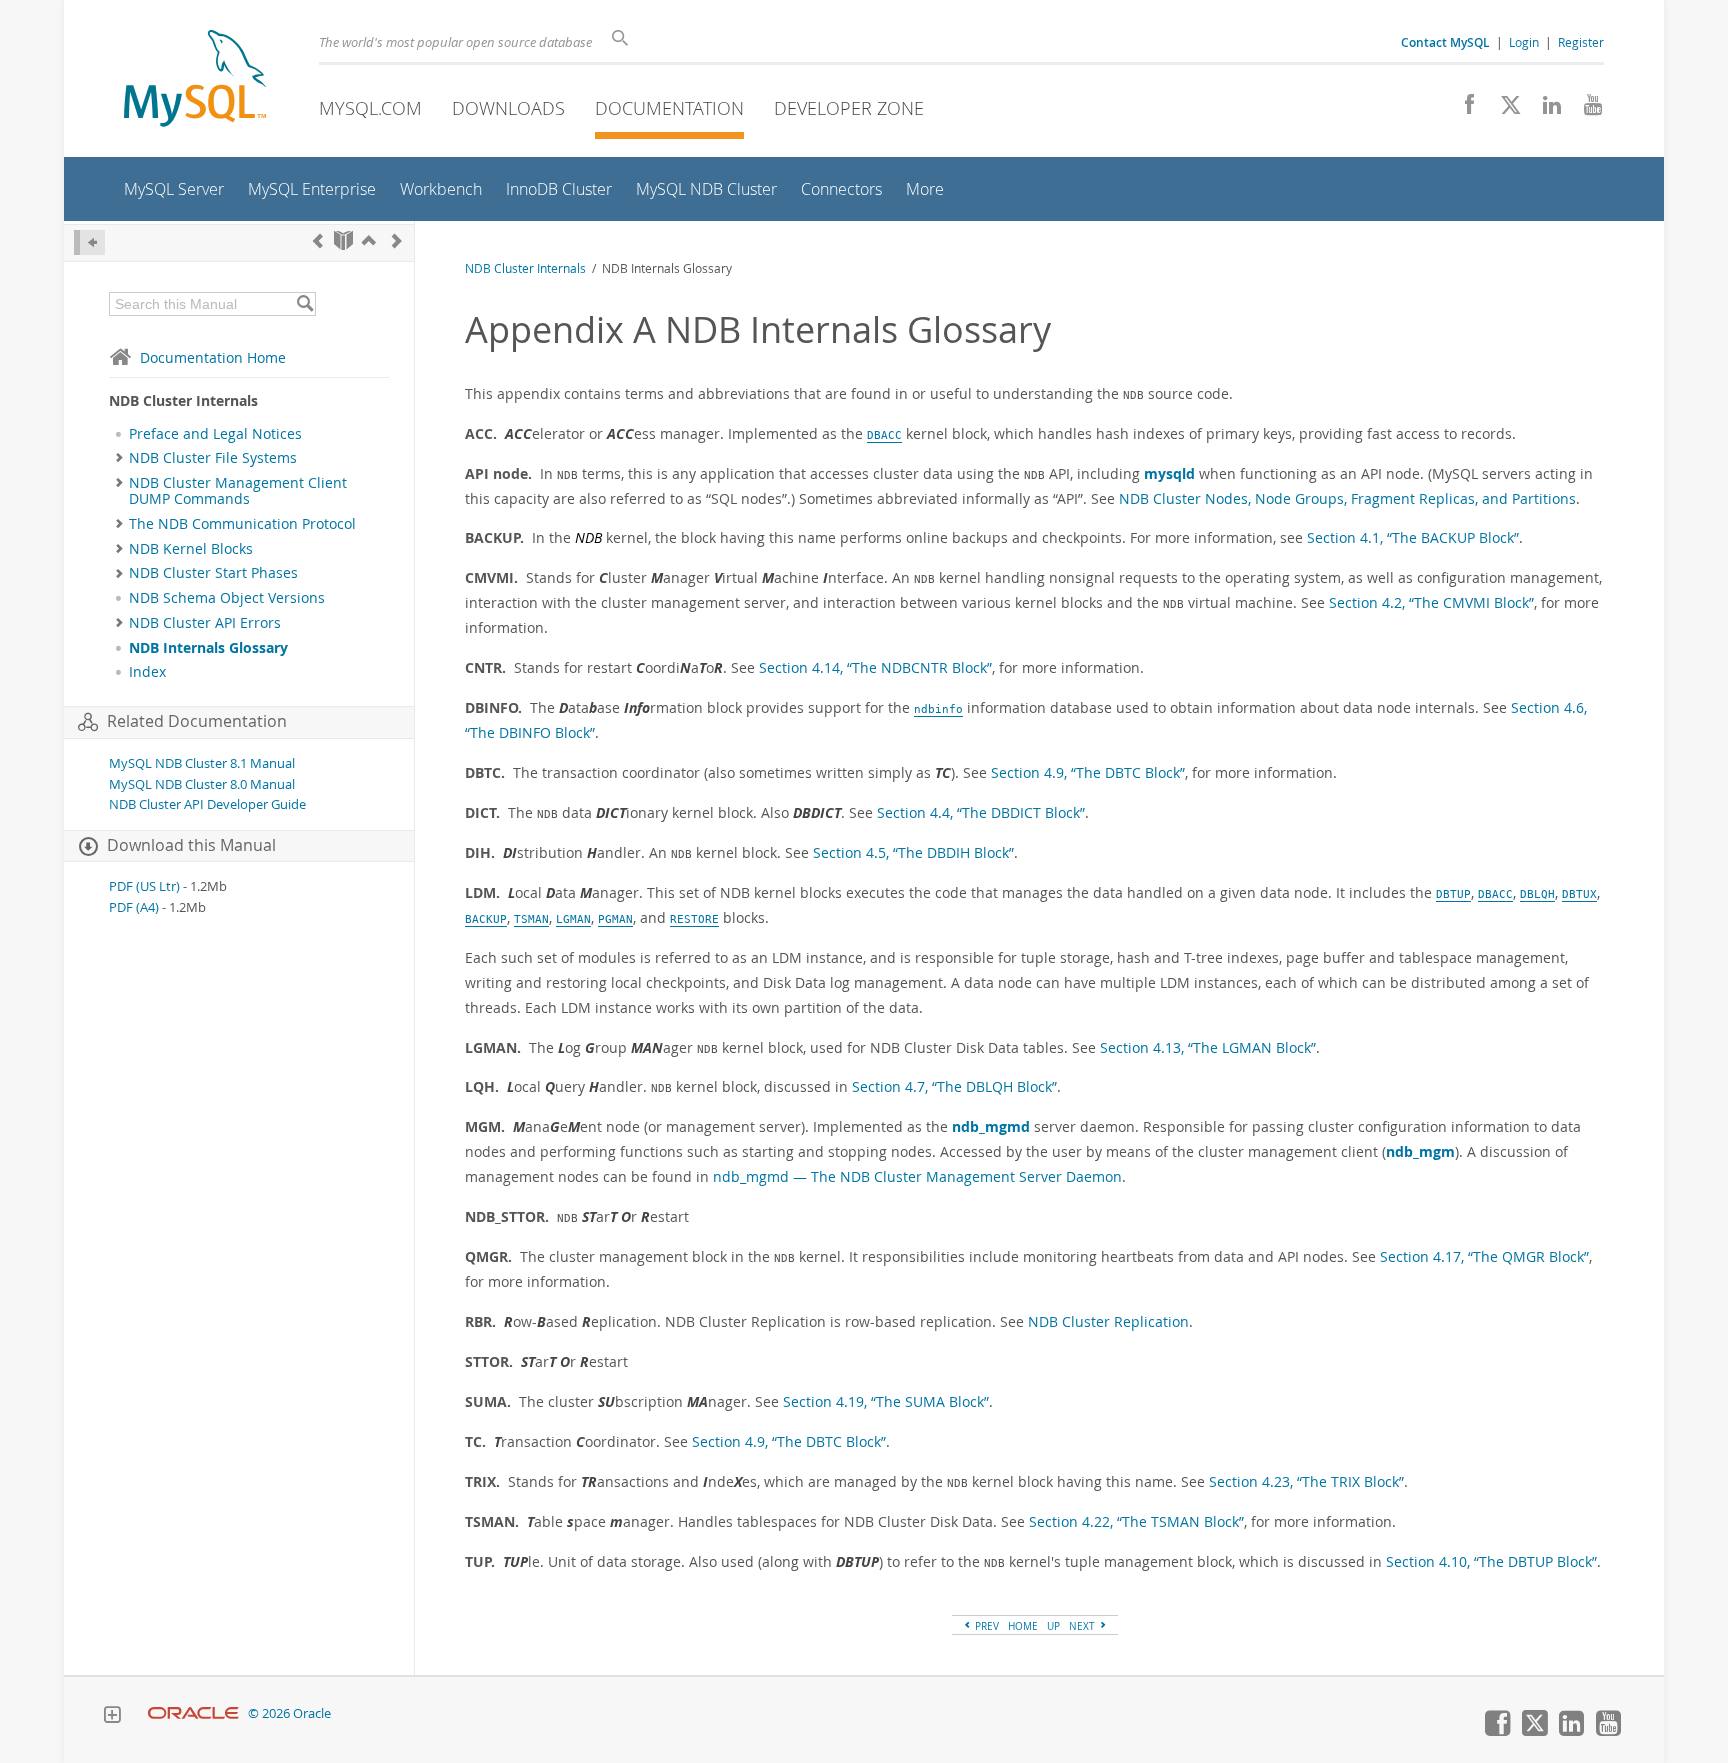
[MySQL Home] (195, 80)
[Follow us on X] (1503, 110)
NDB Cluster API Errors (205, 623)
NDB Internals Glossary (208, 648)
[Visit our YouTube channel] (1585, 110)
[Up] (369, 240)
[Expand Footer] (112, 1717)
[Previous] (318, 240)
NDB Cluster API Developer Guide (207, 804)
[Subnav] (119, 458)
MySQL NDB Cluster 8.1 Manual (202, 763)
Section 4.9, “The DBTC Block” (1088, 772)
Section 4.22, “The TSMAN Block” (1136, 1521)
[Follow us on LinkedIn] (1544, 110)
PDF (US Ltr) (144, 886)
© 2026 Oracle (289, 1713)
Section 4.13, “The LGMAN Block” (1208, 1047)
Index (147, 672)
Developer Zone (849, 108)
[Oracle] (193, 1713)
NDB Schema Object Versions (227, 598)
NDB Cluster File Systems (213, 458)
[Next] (397, 240)
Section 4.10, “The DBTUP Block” (1491, 1561)
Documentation (669, 108)
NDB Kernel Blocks (191, 549)
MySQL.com (370, 108)
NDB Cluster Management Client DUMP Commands (238, 491)
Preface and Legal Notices (215, 434)
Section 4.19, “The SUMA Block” (886, 1401)
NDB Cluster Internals (525, 268)
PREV (985, 1626)
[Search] (304, 304)
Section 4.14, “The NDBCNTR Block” (875, 667)
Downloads (508, 108)
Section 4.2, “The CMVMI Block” (1431, 602)
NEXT (1083, 1626)
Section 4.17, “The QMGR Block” (1484, 1256)
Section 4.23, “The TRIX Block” (1306, 1481)
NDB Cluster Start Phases (213, 573)
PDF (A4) (134, 907)
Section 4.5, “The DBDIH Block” (913, 852)
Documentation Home (213, 357)
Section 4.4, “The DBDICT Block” (981, 812)
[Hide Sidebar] (89, 242)
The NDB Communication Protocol (242, 524)
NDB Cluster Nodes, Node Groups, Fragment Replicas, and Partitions (1347, 498)
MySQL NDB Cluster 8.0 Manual (202, 784)
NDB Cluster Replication (1108, 1321)
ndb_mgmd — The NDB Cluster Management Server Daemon (917, 1176)
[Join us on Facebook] (1462, 110)
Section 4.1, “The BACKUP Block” (1413, 537)
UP (1053, 1626)
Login (1524, 42)
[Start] (343, 240)
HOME (1023, 1626)
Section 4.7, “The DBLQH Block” (954, 1086)
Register (1581, 42)
